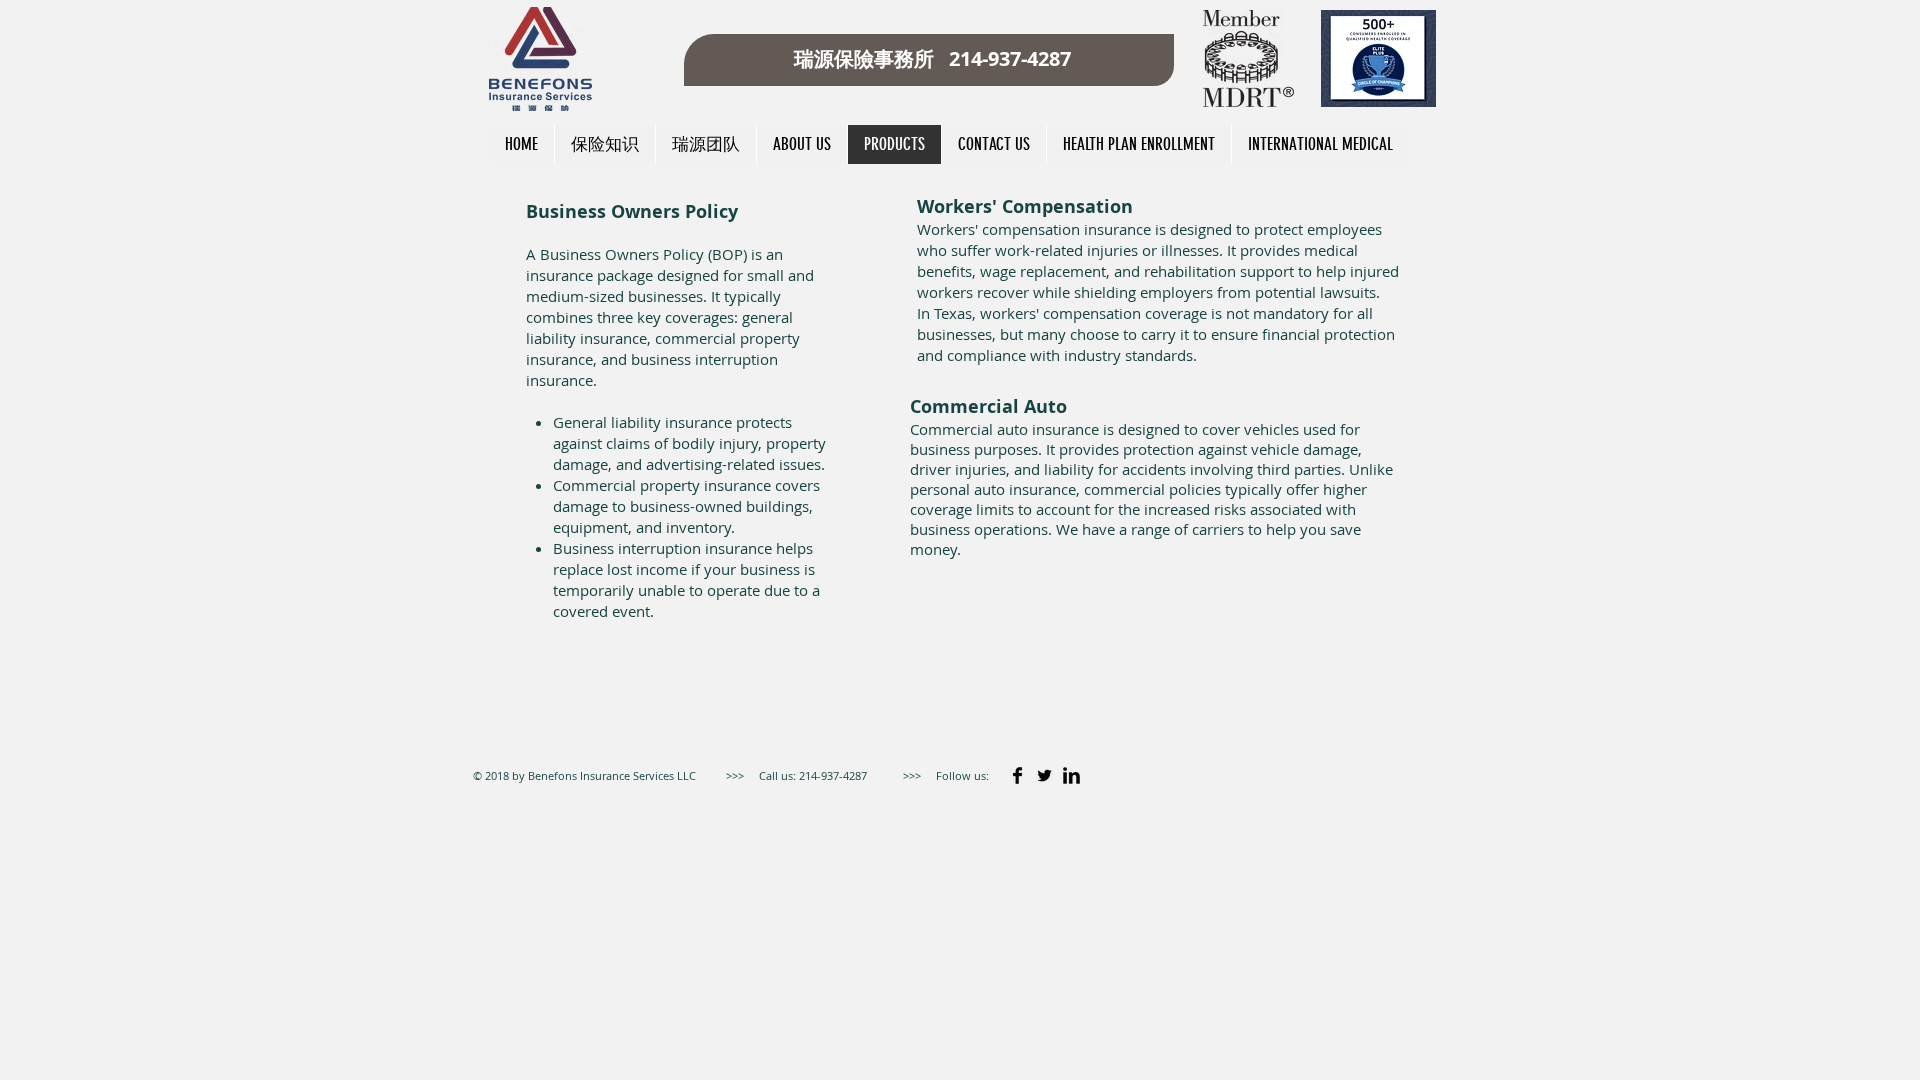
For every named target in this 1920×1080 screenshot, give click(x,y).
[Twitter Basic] (1044, 775)
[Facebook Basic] (1017, 775)
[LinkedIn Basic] (1071, 775)
